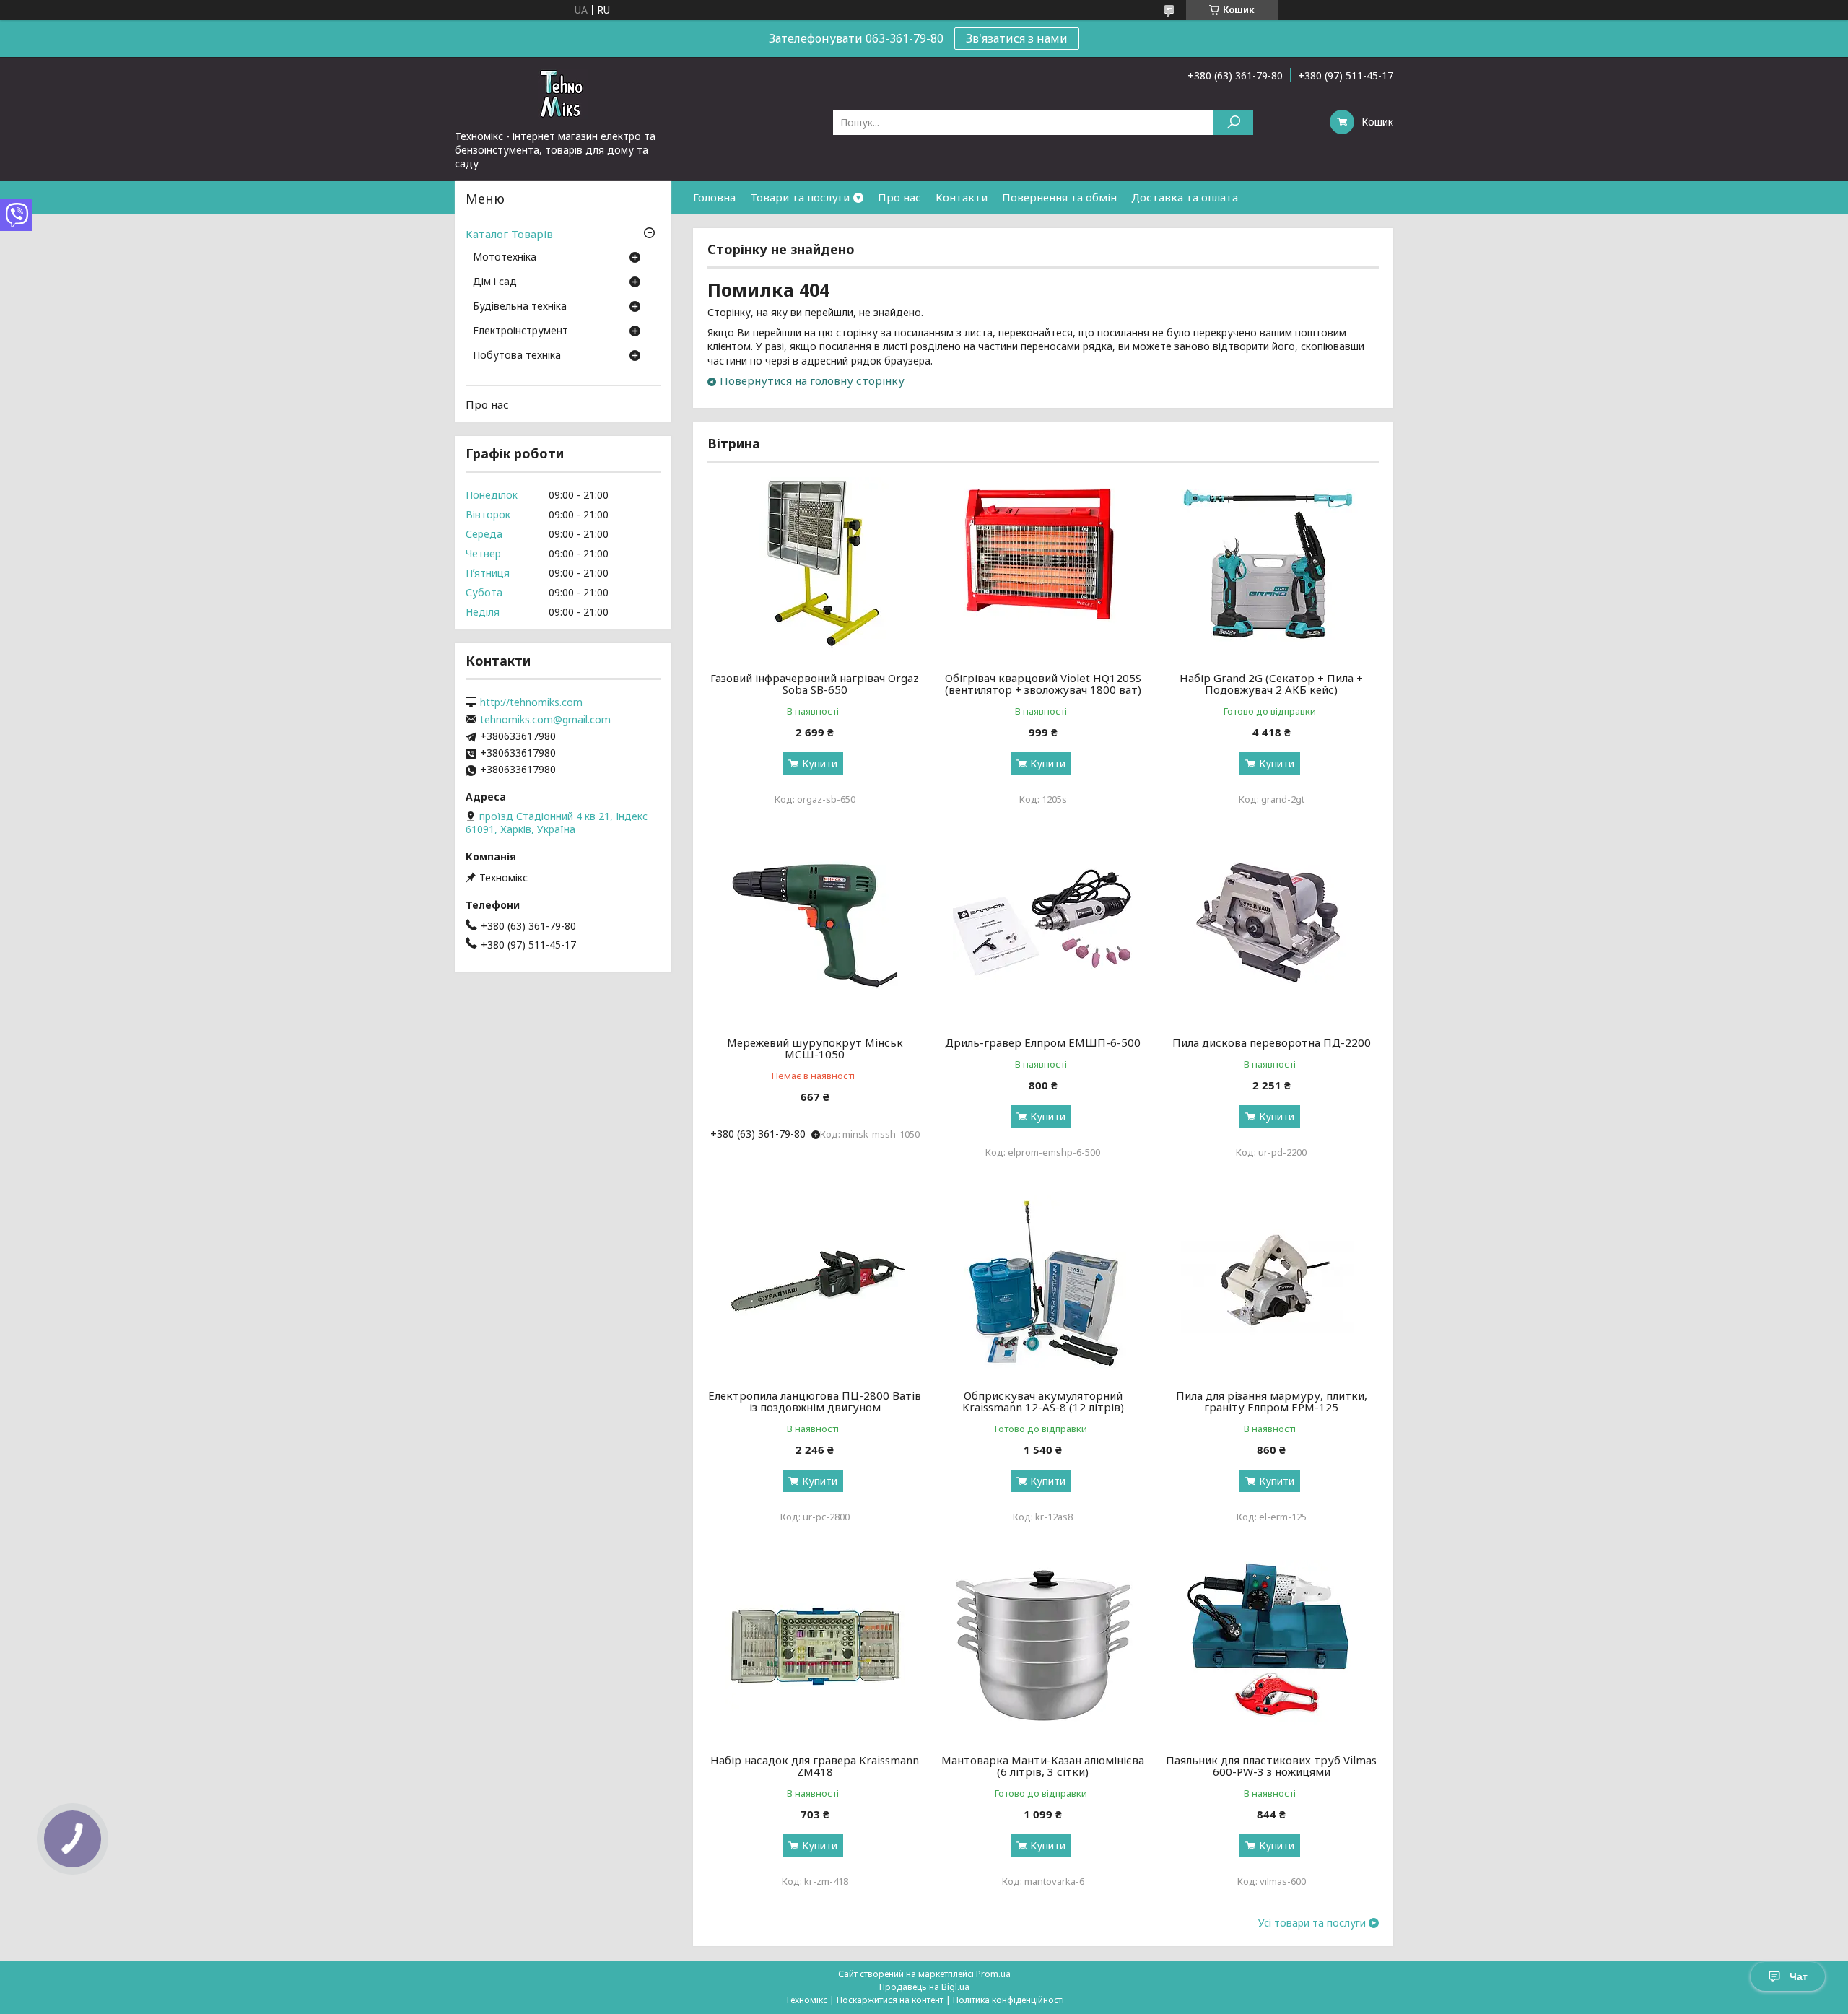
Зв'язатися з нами (1017, 38)
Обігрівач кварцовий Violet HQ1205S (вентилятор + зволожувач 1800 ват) (1043, 684)
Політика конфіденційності (1008, 2000)
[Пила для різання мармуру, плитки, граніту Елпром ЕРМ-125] (1272, 1285)
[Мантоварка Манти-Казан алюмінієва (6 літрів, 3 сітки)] (1043, 1649)
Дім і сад (495, 282)
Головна (714, 197)
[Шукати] (1233, 122)
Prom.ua (993, 1974)
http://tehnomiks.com (531, 702)
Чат (1799, 1976)
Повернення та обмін (1059, 197)
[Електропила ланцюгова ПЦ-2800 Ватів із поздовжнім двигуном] (815, 1285)
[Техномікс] (563, 93)
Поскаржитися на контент (890, 2000)
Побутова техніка (517, 356)
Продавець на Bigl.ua (924, 1987)
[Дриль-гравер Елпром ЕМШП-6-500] (1043, 932)
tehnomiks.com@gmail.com (545, 720)
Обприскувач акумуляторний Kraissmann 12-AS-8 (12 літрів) (1043, 1401)
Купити (820, 763)
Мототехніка (505, 258)
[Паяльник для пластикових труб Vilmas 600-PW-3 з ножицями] (1272, 1649)
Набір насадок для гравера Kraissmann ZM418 (815, 1766)
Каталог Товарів (509, 234)
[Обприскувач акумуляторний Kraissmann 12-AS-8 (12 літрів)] (1043, 1285)
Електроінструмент (520, 331)
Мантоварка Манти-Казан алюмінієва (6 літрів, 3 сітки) (1043, 1766)
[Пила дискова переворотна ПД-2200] (1272, 932)
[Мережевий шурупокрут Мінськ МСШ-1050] (815, 932)
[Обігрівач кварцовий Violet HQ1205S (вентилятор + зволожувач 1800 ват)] (1043, 567)
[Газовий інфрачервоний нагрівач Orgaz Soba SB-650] (815, 567)
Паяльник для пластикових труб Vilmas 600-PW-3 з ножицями (1271, 1766)
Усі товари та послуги (1312, 1923)
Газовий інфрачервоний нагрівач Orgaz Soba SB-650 (815, 684)
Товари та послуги (800, 197)
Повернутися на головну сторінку (812, 380)
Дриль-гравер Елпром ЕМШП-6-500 (1043, 1042)
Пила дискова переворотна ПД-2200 (1272, 1042)
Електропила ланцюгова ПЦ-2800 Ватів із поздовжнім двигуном (815, 1401)
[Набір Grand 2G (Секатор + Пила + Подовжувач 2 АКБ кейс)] (1272, 567)
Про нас (899, 197)
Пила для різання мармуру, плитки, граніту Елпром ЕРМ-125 (1272, 1401)
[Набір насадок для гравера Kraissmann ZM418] (815, 1649)
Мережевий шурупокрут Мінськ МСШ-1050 (815, 1048)
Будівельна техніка (520, 307)
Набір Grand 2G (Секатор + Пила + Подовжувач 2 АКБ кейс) (1271, 684)
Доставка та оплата (1185, 197)
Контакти (962, 197)
